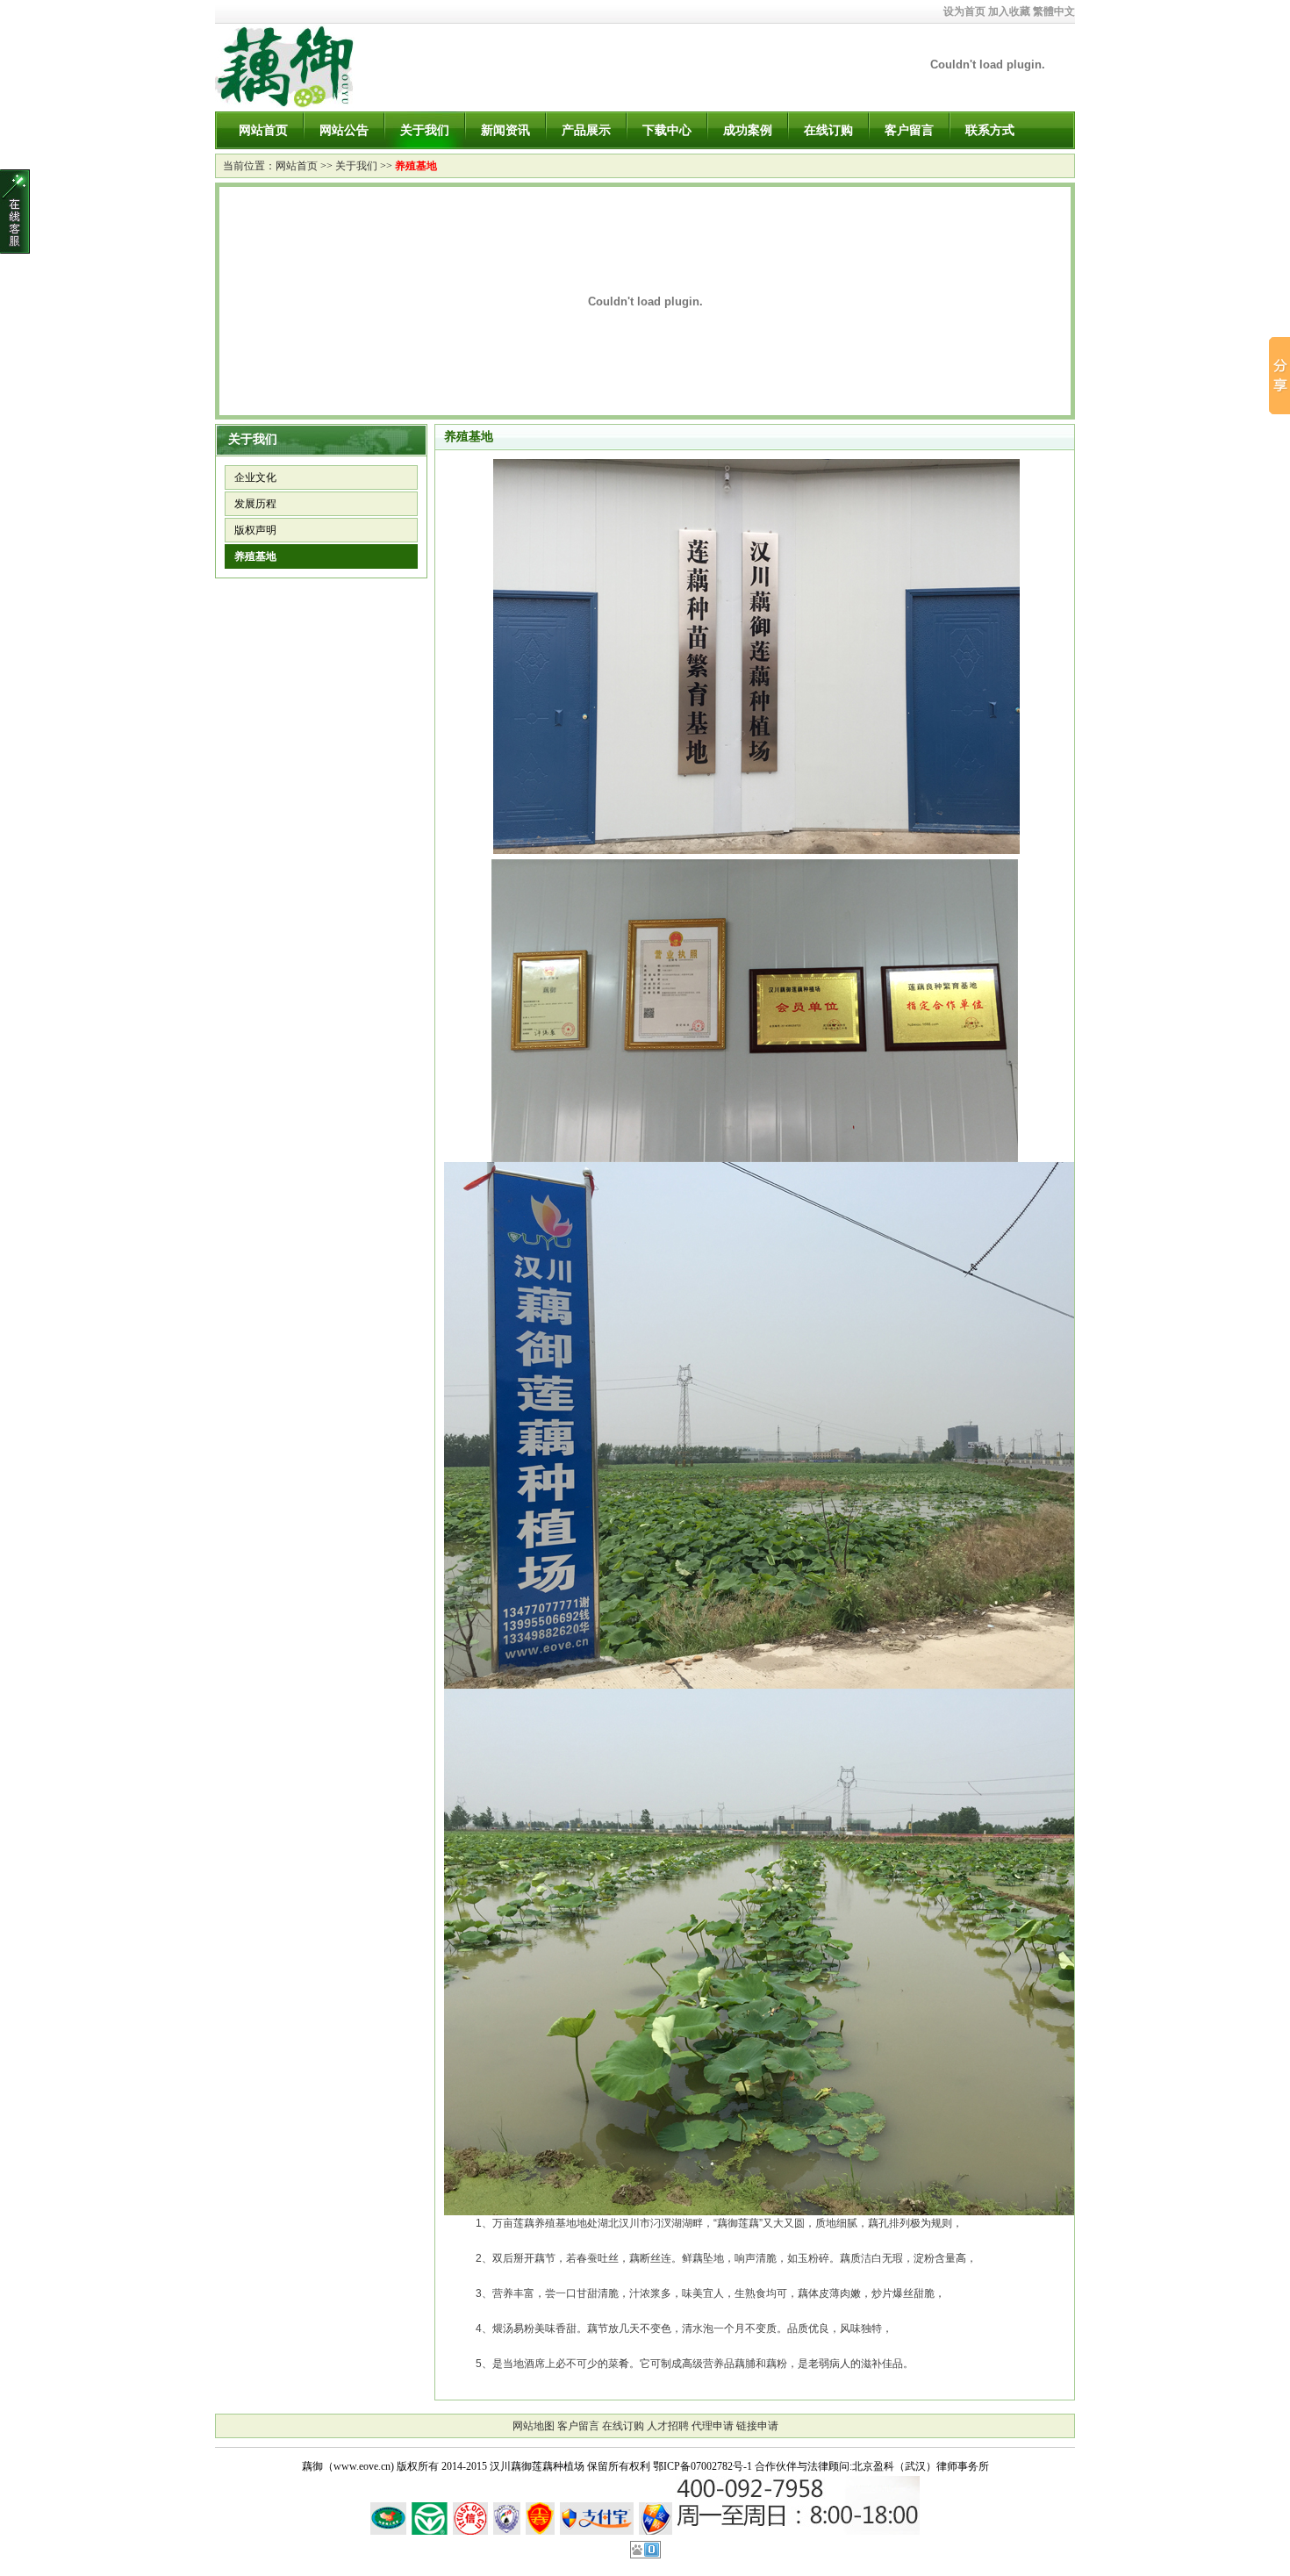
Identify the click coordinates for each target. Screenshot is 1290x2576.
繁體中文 (1054, 11)
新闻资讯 (505, 130)
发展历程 (255, 504)
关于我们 (425, 130)
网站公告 (344, 130)
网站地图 (534, 2426)
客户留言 (909, 130)
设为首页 (964, 11)
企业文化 (255, 477)
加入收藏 (1009, 11)
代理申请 (713, 2426)
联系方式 (990, 130)
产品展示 (586, 130)
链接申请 (757, 2426)
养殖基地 (416, 166)
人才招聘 (668, 2426)
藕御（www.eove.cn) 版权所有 (370, 2466)
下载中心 (667, 130)
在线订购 (828, 130)
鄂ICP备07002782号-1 (702, 2466)
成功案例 (748, 130)
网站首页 (263, 130)
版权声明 (255, 530)
